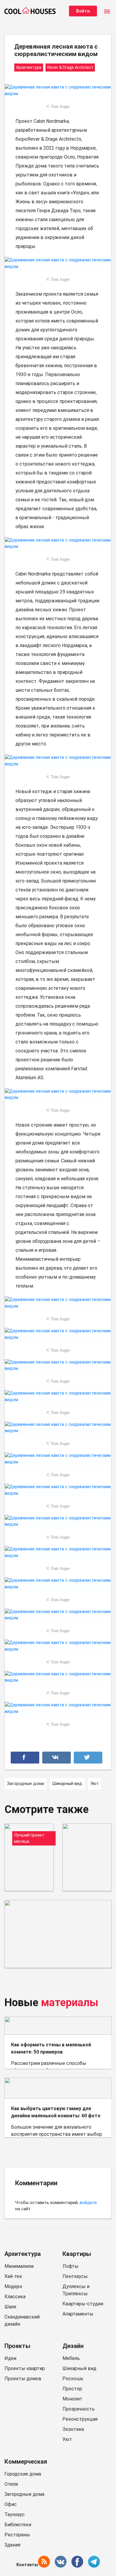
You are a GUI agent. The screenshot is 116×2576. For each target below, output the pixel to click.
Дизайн (73, 2346)
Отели (11, 2484)
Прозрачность (79, 2409)
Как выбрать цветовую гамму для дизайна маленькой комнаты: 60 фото (56, 2112)
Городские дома (23, 2474)
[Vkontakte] (57, 1758)
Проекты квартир (25, 2368)
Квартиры (77, 2254)
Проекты (17, 2346)
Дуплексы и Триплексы (76, 2290)
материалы (70, 2003)
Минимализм (19, 2266)
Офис (11, 2504)
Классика (15, 2297)
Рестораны (17, 2535)
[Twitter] (88, 1758)
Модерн (13, 2286)
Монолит (72, 2399)
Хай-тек (13, 2276)
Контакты (27, 2565)
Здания (12, 2545)
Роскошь (73, 2379)
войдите (88, 2203)
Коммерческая (26, 2462)
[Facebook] (25, 1758)
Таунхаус (15, 2514)
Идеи (10, 2358)
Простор (72, 2389)
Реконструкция (80, 2419)
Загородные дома (24, 2494)
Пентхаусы (75, 2276)
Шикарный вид (79, 2368)
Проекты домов (23, 2379)
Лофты (70, 2266)
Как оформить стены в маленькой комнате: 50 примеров (51, 2048)
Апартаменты (78, 2314)
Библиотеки (18, 2525)
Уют (67, 2439)
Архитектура (23, 2254)
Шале (10, 2307)
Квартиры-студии (83, 2304)
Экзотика (73, 2429)
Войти (83, 11)
